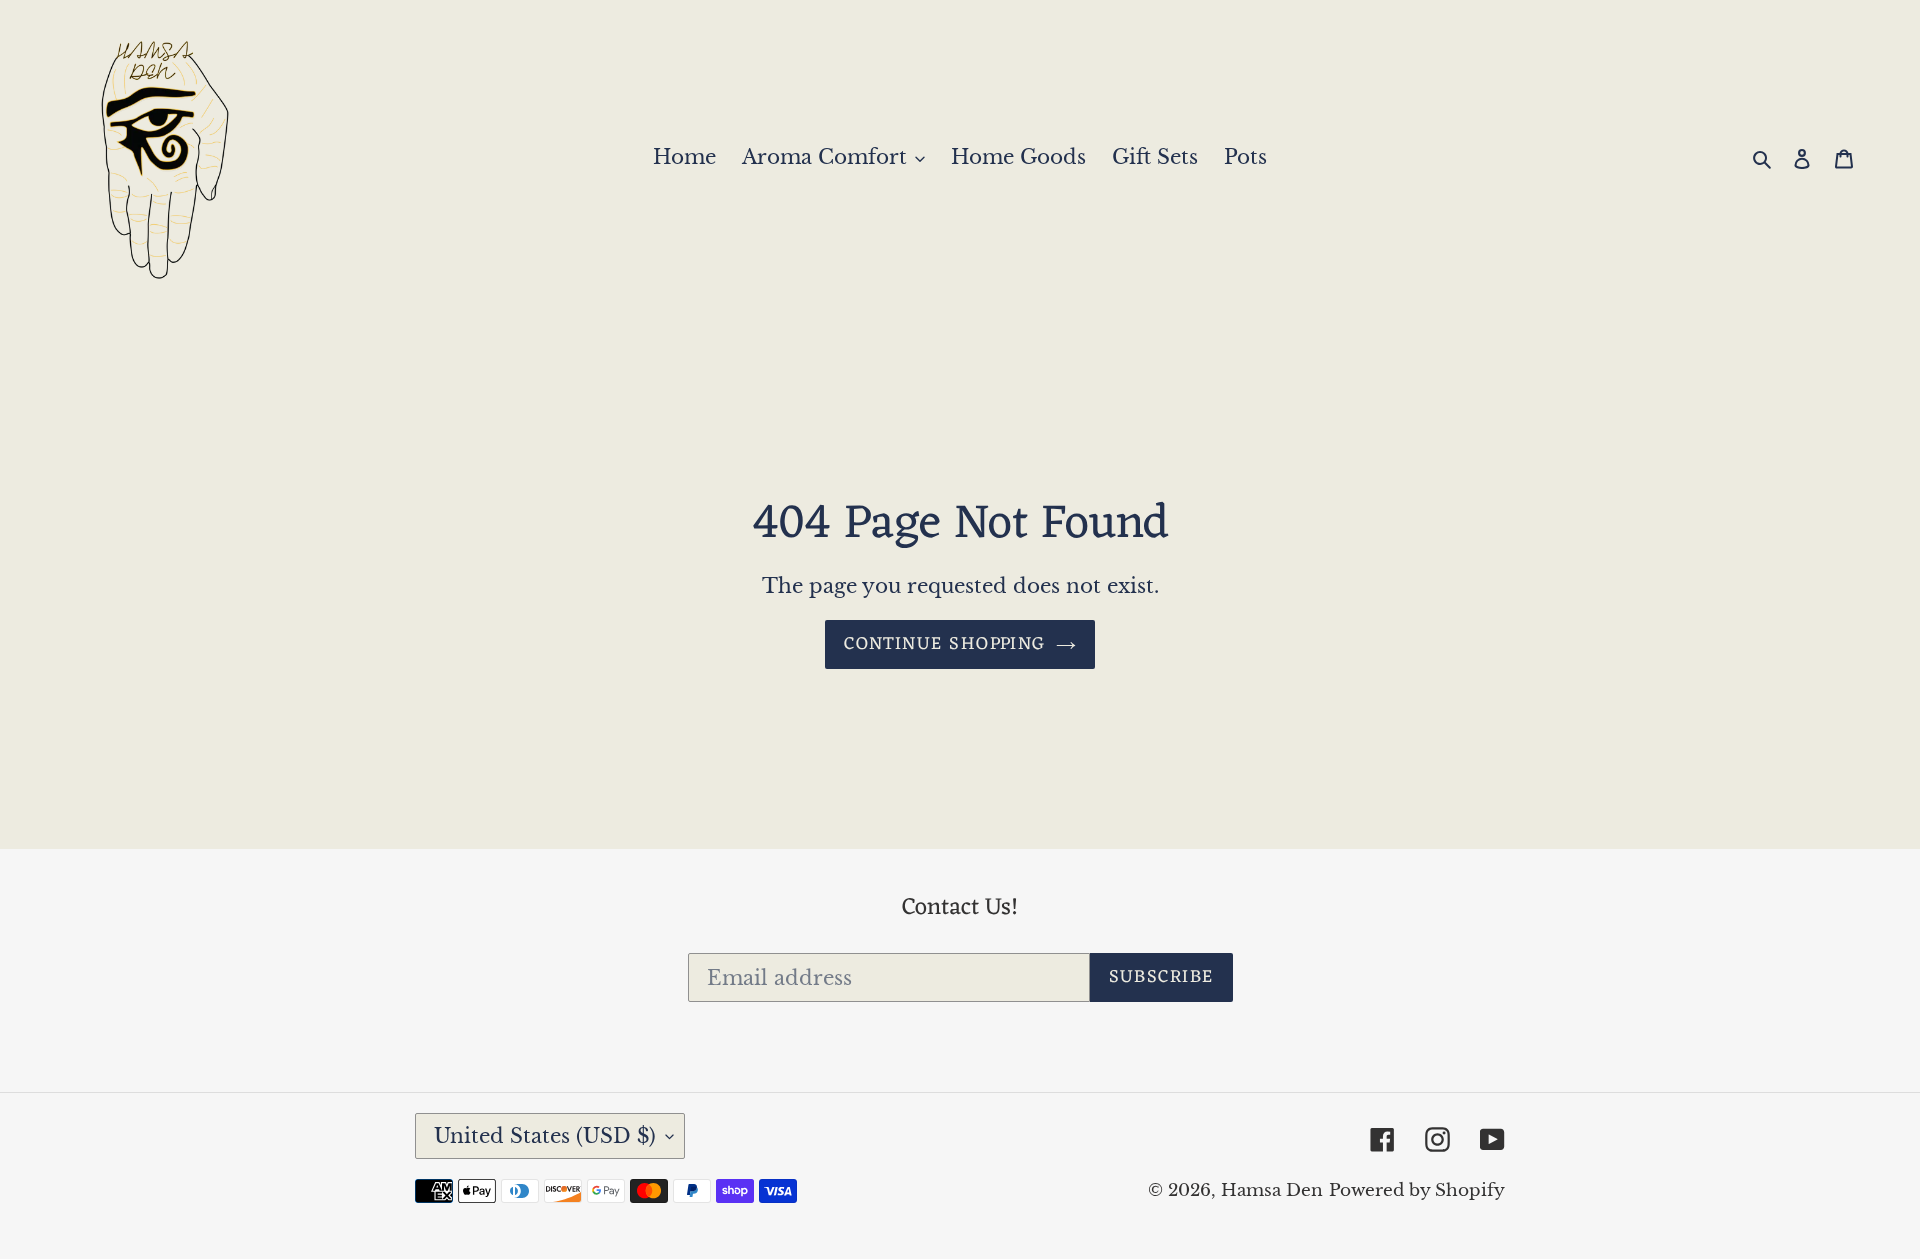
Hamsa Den (1272, 1190)
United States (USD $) (545, 1136)
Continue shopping (944, 644)
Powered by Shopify (1417, 1190)
